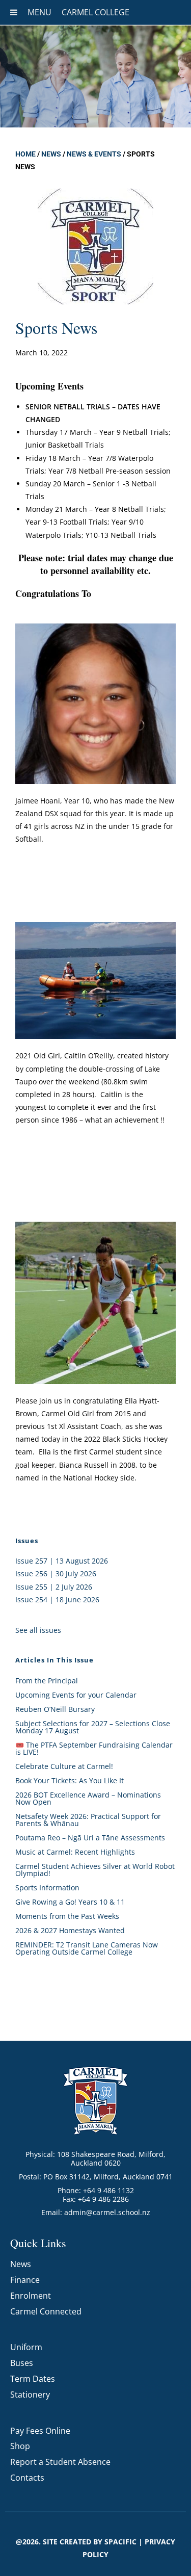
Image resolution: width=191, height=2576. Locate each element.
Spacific (120, 2542)
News (51, 154)
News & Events (94, 154)
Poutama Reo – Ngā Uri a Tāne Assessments (90, 1838)
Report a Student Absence (60, 2462)
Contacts (27, 2478)
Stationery (30, 2395)
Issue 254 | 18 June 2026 (57, 1599)
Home (25, 154)
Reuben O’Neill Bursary (55, 1709)
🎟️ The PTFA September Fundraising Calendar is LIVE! (94, 1748)
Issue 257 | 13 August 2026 (62, 1561)
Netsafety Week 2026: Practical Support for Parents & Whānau (88, 1820)
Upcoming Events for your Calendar (76, 1695)
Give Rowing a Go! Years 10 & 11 (70, 1902)
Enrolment (31, 2296)
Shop (20, 2446)
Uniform (26, 2347)
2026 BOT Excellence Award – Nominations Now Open (88, 1798)
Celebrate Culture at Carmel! (64, 1766)
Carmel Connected (46, 2311)
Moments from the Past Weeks (67, 1916)
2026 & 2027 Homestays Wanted (70, 1930)
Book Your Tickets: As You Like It (70, 1780)
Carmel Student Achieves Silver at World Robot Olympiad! (95, 1870)
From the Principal (47, 1681)
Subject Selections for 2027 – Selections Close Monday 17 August (93, 1727)
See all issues (38, 1630)
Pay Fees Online (40, 2431)
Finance (25, 2280)
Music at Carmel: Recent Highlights (75, 1852)
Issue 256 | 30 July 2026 (56, 1573)
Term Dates (33, 2379)
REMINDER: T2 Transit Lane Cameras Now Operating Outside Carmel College (87, 1948)
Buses (22, 2363)
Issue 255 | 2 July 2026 (54, 1587)
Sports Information (47, 1888)
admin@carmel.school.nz (107, 2212)
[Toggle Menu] (14, 12)
